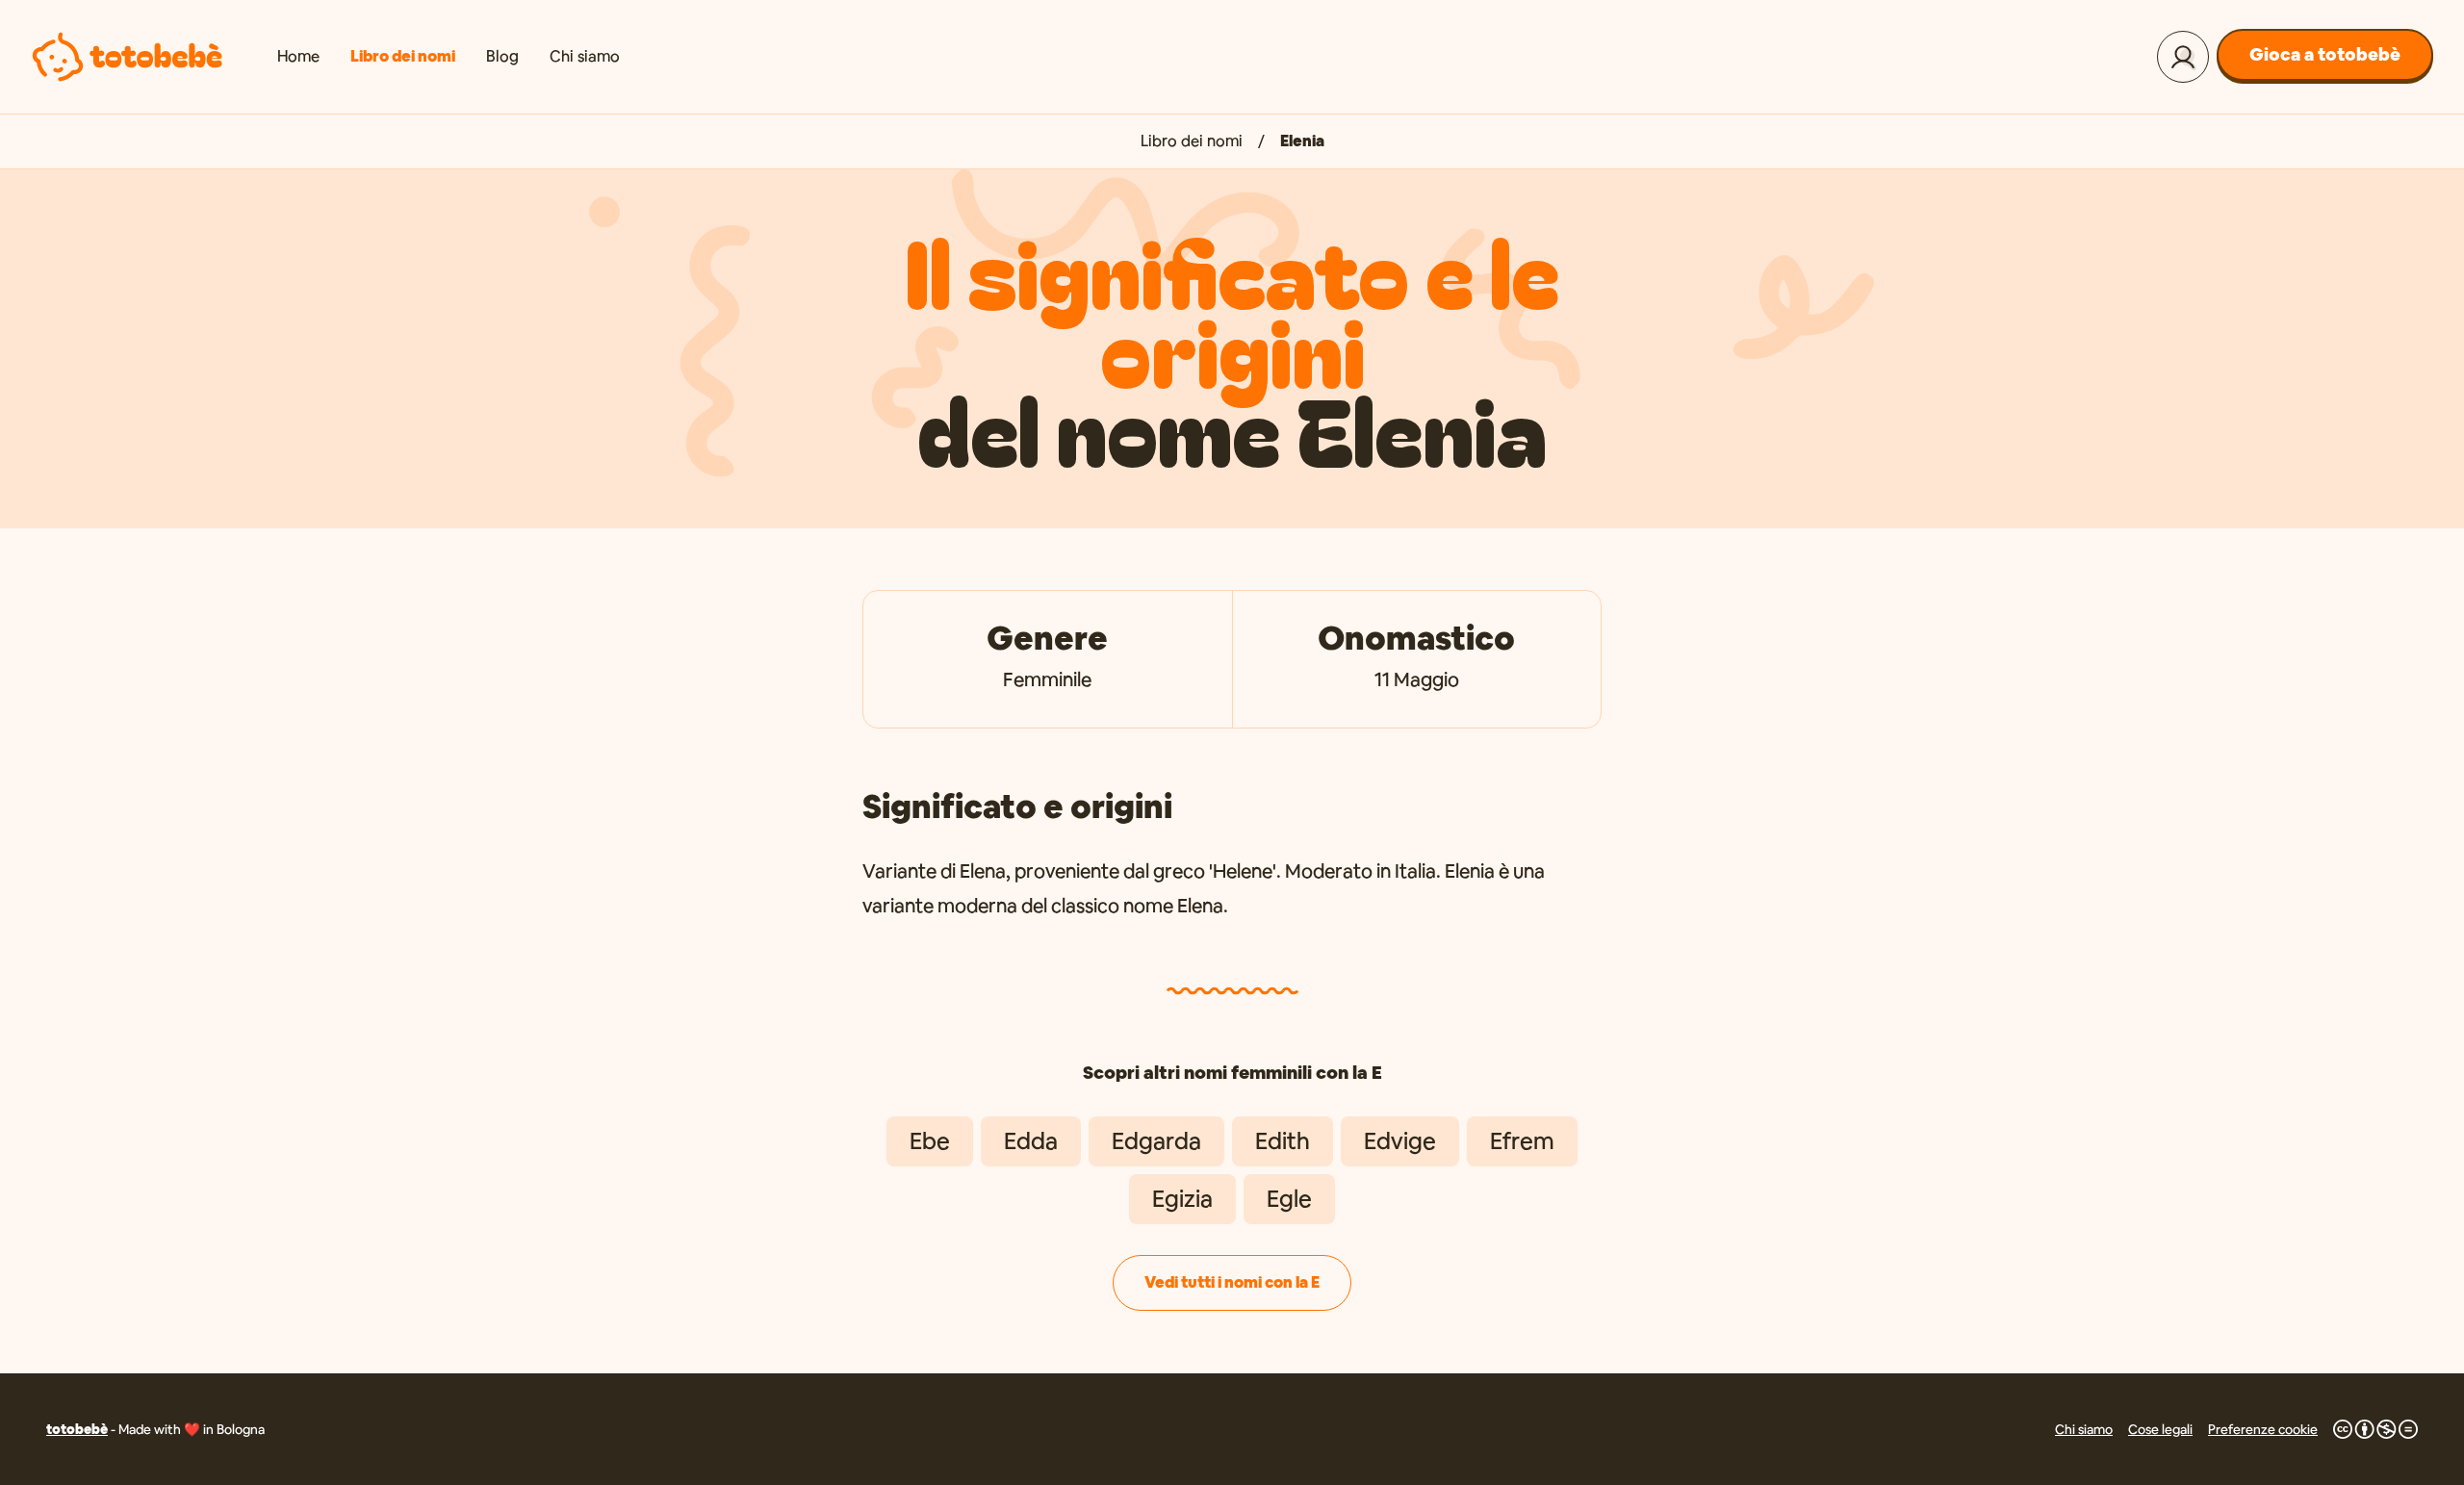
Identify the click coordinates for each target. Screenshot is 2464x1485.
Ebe (930, 1141)
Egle (1289, 1199)
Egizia (1182, 1199)
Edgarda (1156, 1141)
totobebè (77, 1429)
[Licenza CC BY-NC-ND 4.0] (2375, 1429)
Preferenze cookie (2263, 1429)
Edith (1283, 1141)
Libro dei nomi (403, 56)
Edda (1031, 1141)
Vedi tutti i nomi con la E (1232, 1282)
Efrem (1522, 1141)
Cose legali (2160, 1429)
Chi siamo (585, 56)
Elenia (1302, 141)
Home (298, 56)
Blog (502, 56)
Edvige (1400, 1141)
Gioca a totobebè (2325, 54)
